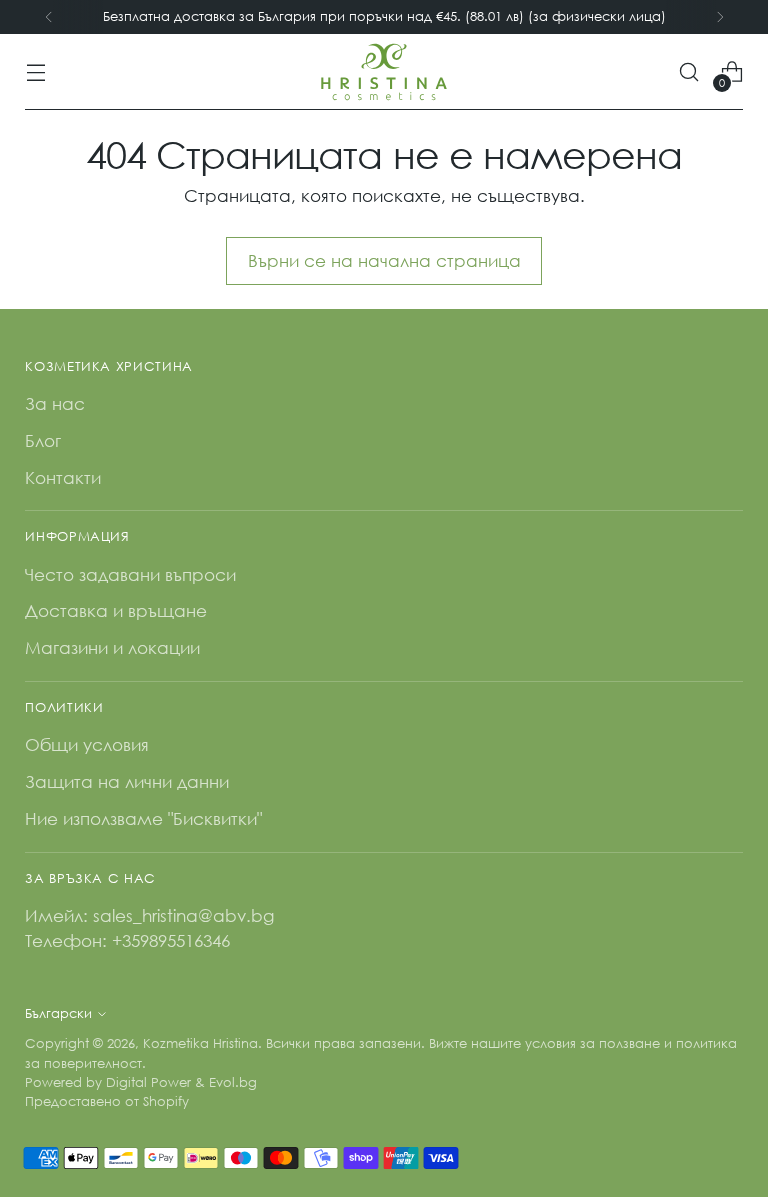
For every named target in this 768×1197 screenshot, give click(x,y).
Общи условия (87, 744)
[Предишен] (49, 17)
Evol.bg (233, 1082)
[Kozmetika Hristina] (384, 72)
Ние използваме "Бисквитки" (143, 818)
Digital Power (148, 1082)
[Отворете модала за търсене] (689, 72)
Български (58, 1013)
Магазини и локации (112, 647)
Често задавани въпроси (130, 574)
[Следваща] (720, 17)
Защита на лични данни (127, 781)
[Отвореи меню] (35, 72)
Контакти (63, 477)
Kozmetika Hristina (200, 1043)
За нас (55, 403)
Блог (43, 440)
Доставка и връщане (116, 610)
